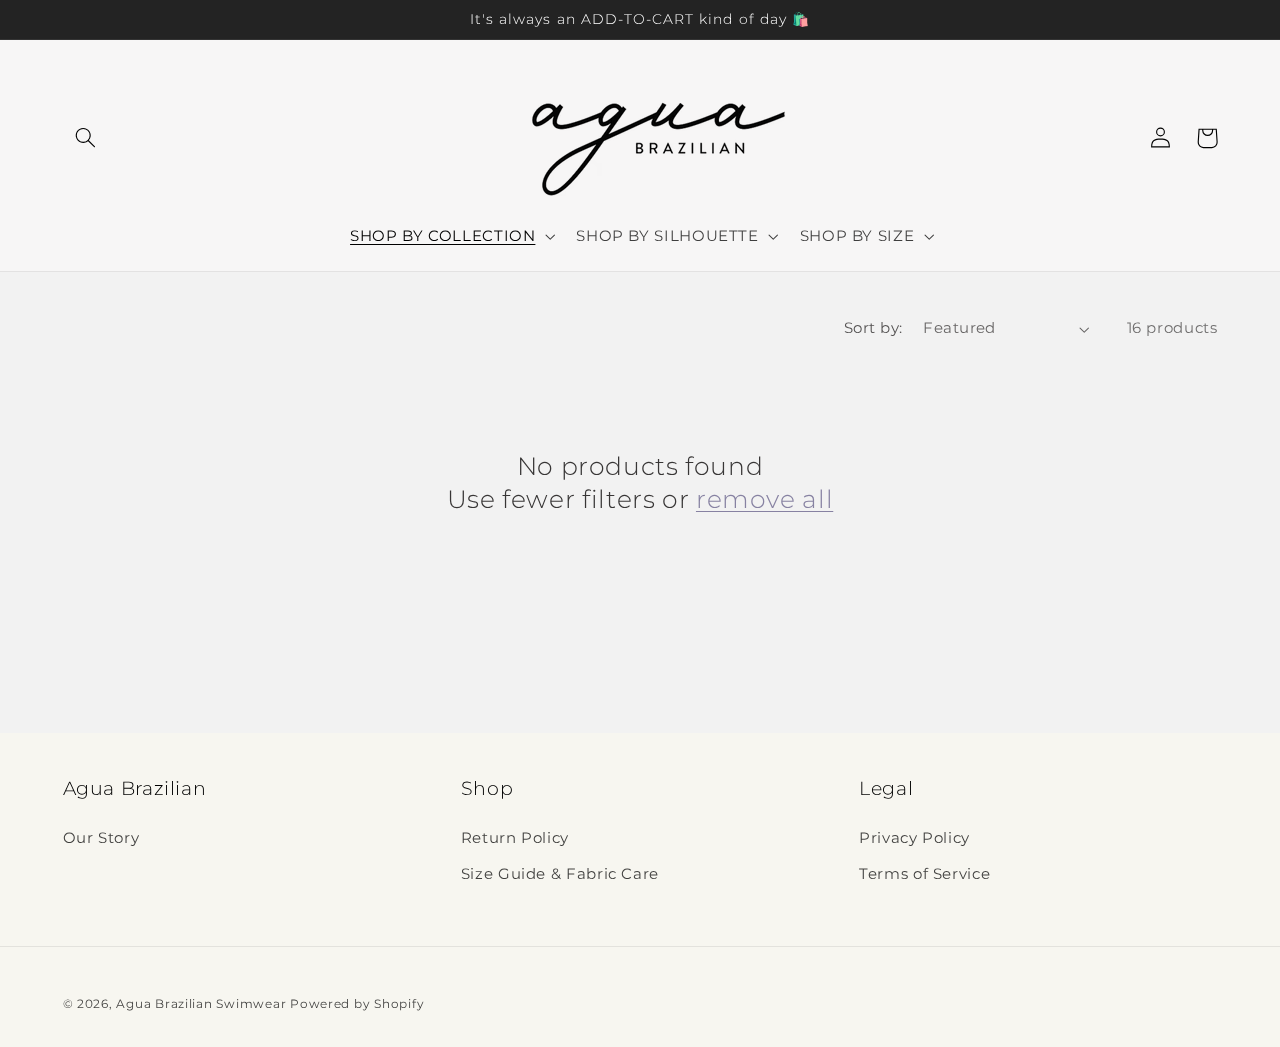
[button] (86, 138)
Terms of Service (924, 874)
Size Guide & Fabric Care (560, 874)
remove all (764, 499)
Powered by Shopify (357, 1004)
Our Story (101, 838)
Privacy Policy (914, 838)
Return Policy (515, 838)
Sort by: (873, 328)
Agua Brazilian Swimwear (201, 1004)
